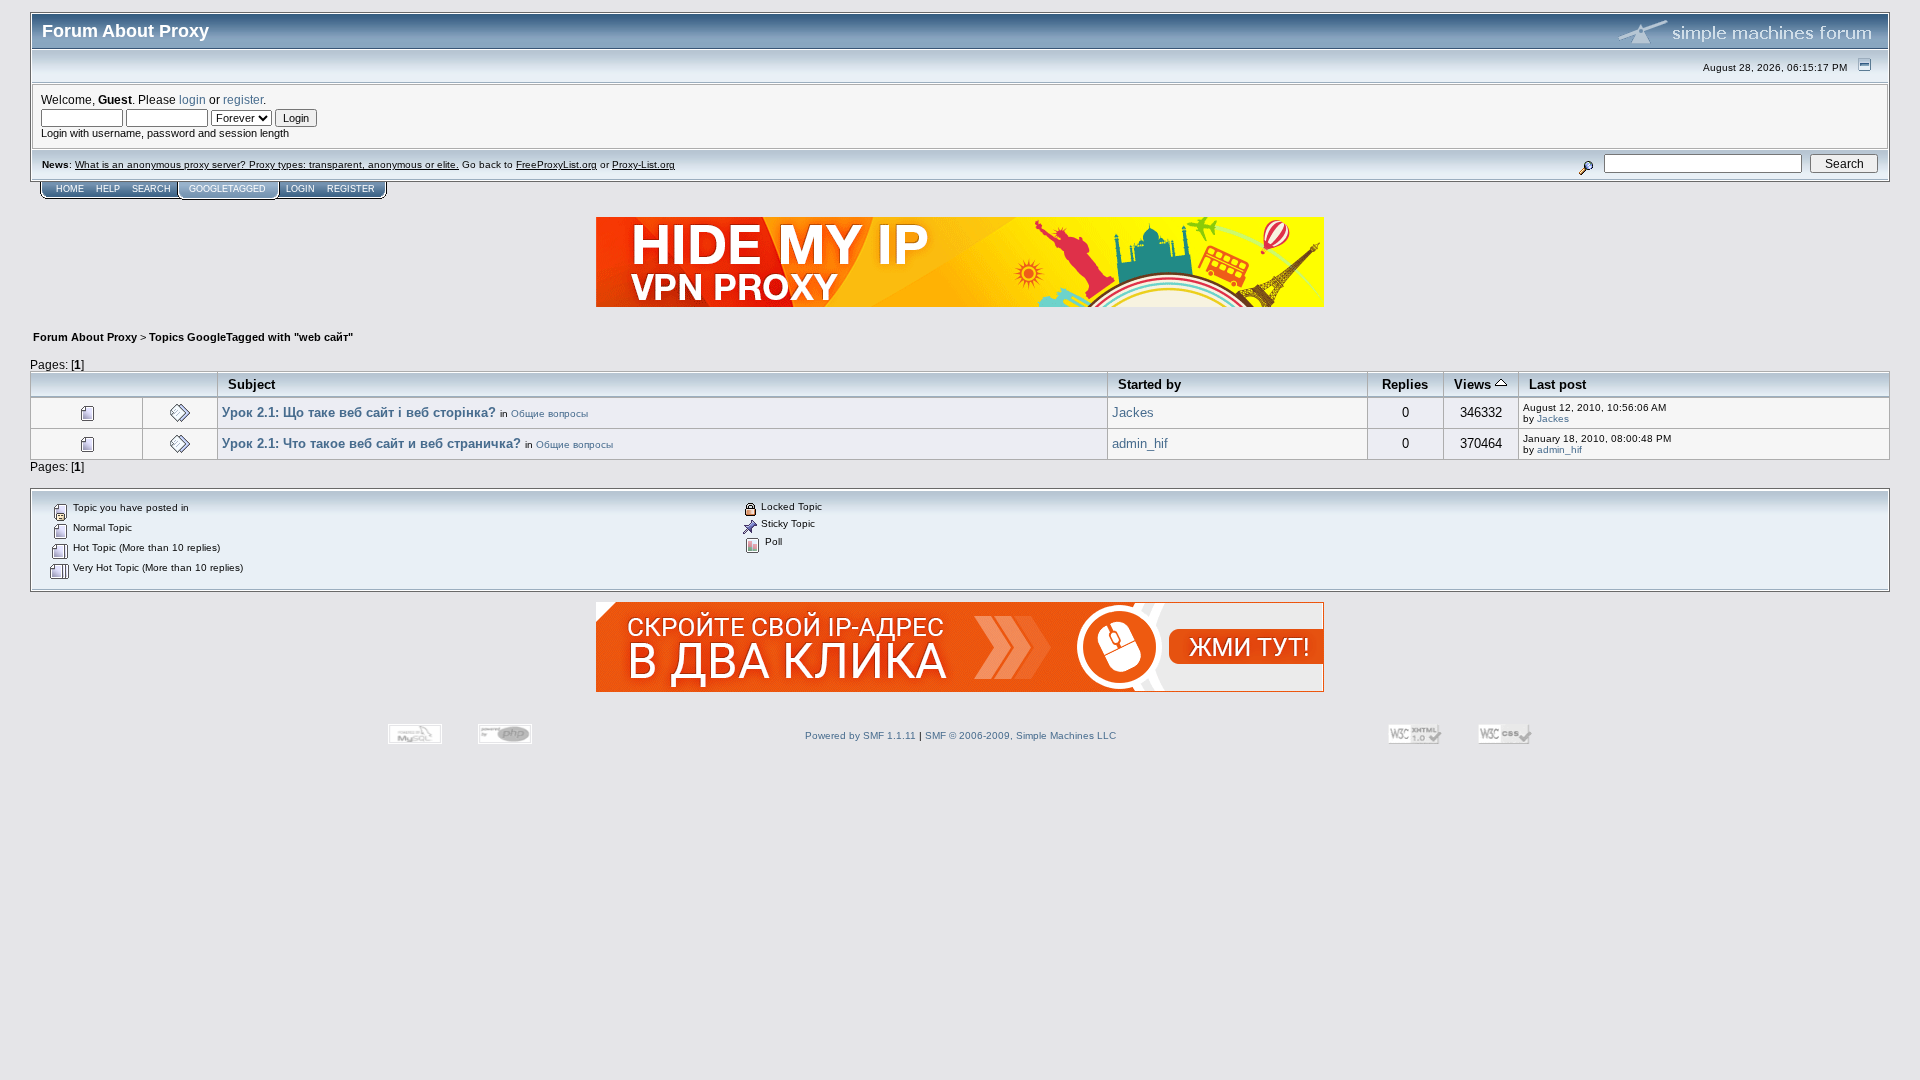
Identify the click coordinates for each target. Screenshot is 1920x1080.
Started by (1149, 384)
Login (300, 189)
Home (70, 189)
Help (108, 189)
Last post (1557, 384)
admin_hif (1140, 443)
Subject (251, 384)
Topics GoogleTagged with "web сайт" (251, 337)
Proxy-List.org (643, 164)
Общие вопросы (549, 413)
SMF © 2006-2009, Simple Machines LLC (1020, 735)
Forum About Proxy (85, 337)
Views (1474, 384)
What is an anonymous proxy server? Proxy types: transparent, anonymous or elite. (267, 164)
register (243, 99)
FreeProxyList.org (556, 164)
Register (351, 189)
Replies (1405, 384)
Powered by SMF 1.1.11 (860, 735)
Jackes (1133, 412)
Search (151, 189)
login (192, 99)
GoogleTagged (227, 189)
